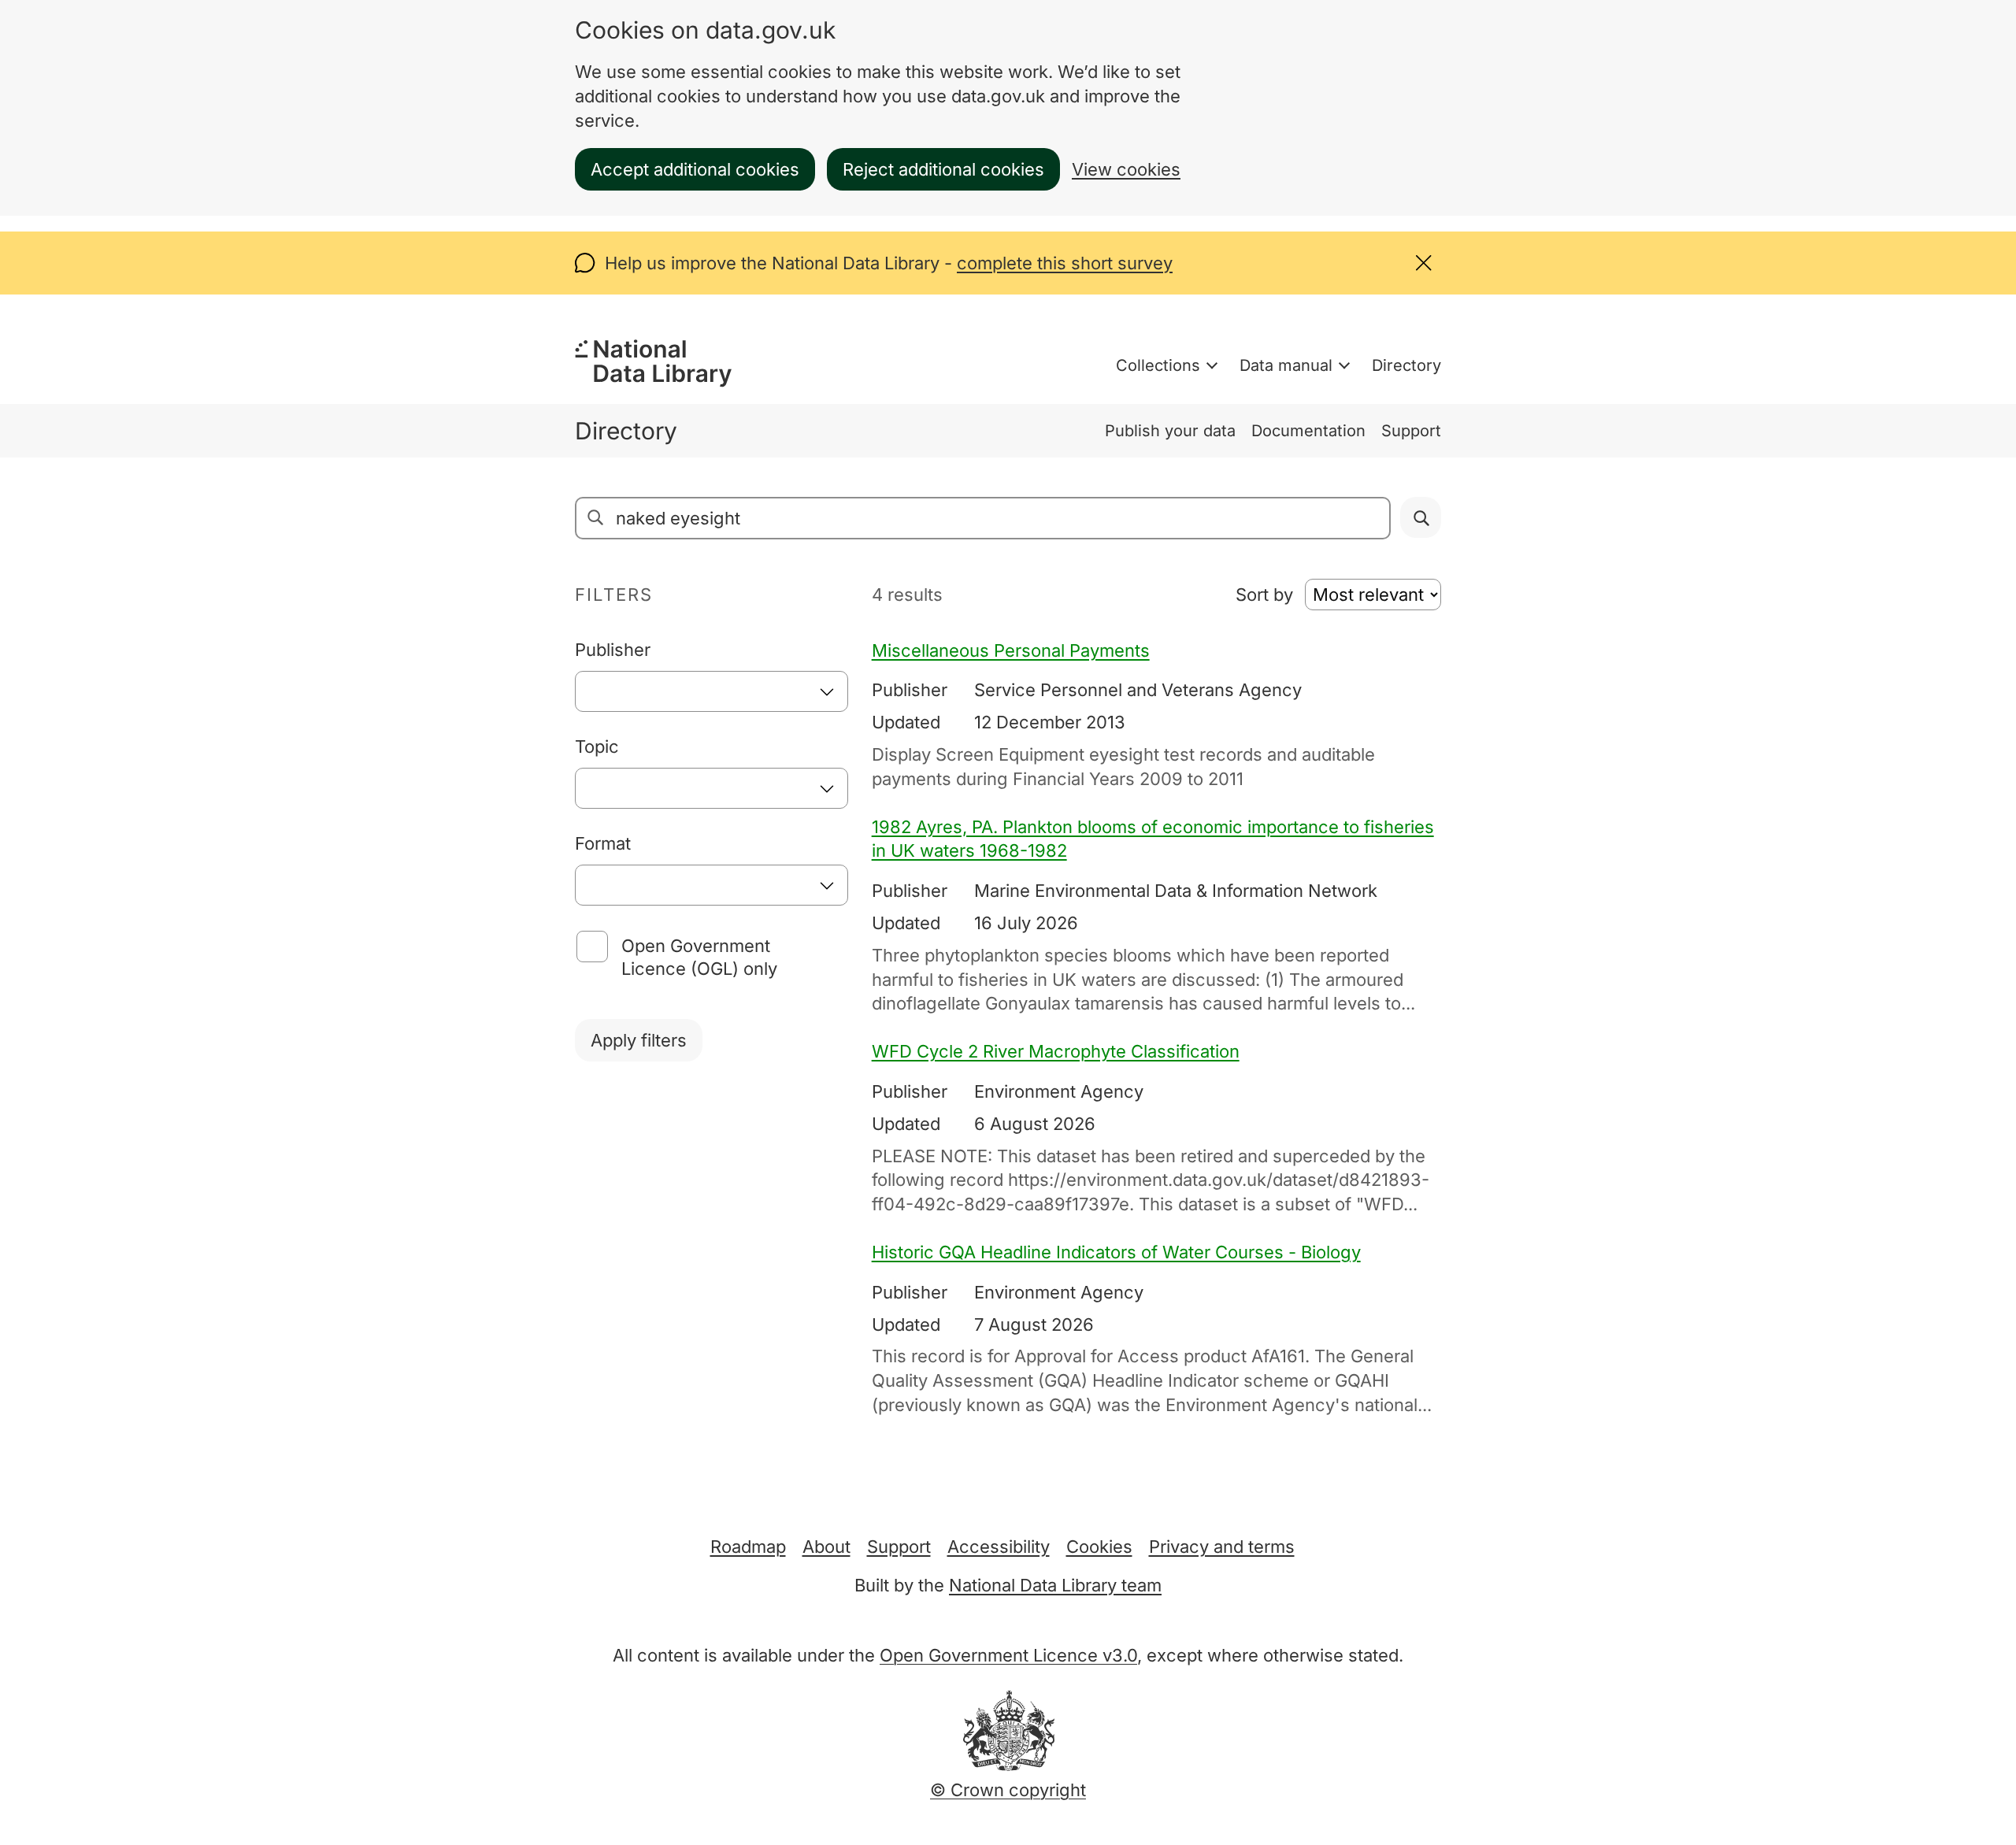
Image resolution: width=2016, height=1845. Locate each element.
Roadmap (748, 1547)
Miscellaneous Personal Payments (1011, 650)
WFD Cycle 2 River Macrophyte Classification (1056, 1051)
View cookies (1126, 169)
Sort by (1264, 595)
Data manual (1286, 365)
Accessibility (999, 1547)
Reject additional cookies (943, 169)
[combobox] (712, 691)
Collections (1158, 365)
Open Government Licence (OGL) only (699, 957)
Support (1411, 431)
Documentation (1308, 431)
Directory (1406, 365)
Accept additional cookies (695, 169)
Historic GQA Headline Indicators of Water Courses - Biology (1116, 1252)
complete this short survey (1065, 263)
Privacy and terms (1222, 1547)
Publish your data (1170, 431)
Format (603, 843)
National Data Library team (1055, 1585)
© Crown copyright (1008, 1790)
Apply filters (639, 1040)
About (826, 1547)
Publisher (613, 650)
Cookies (1099, 1547)
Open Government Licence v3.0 (1008, 1655)
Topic (597, 747)
